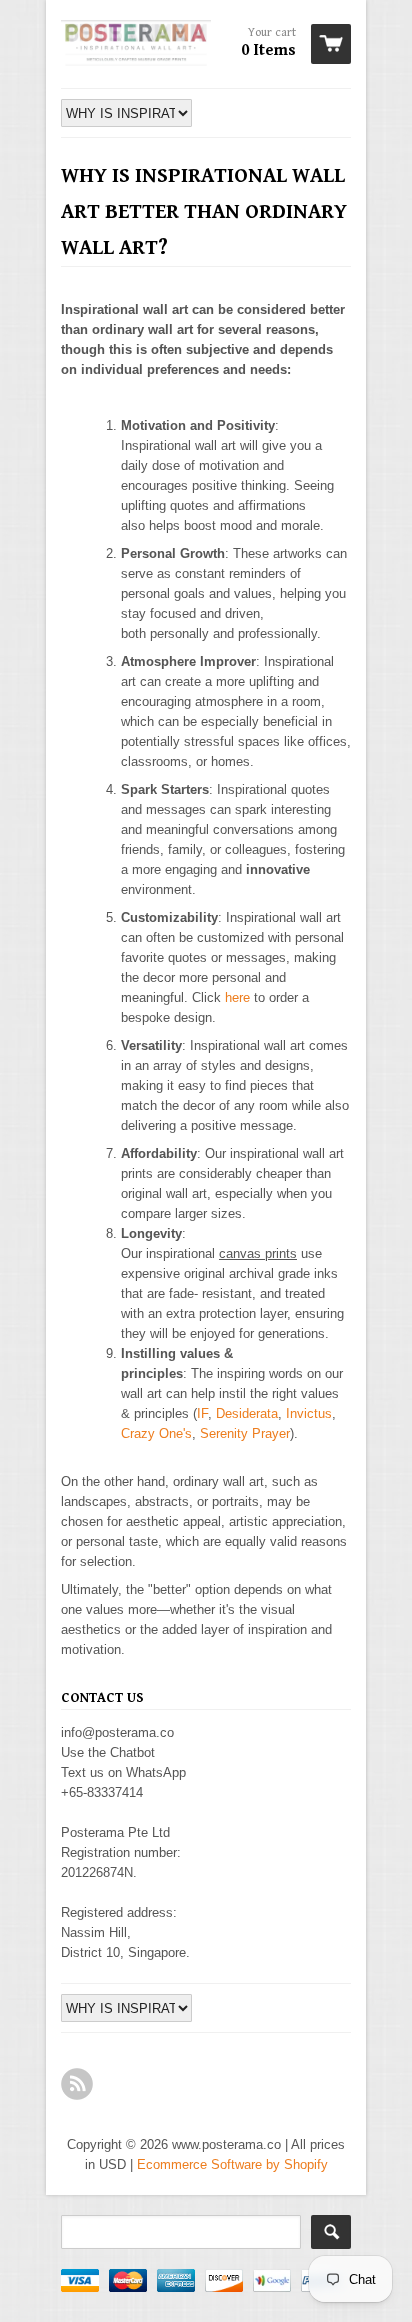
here (237, 997)
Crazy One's (156, 1433)
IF (202, 1413)
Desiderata (247, 1413)
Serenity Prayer (245, 1433)
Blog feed (77, 2084)
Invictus (309, 1413)
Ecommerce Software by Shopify (232, 2164)
